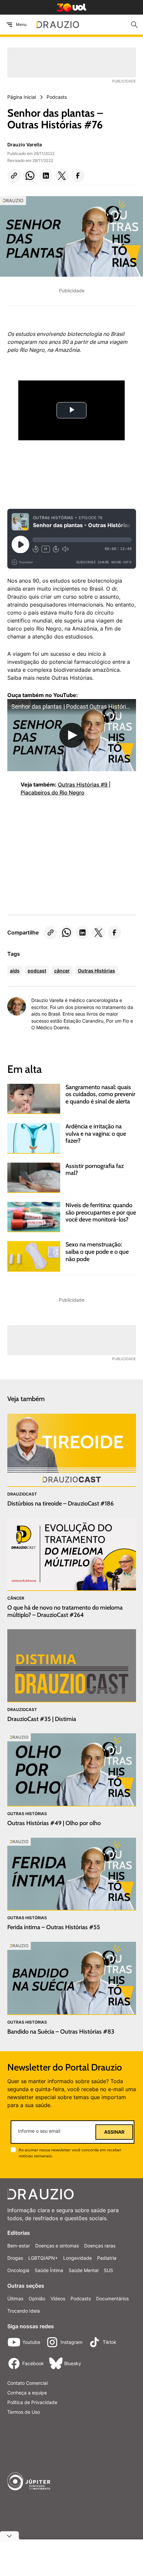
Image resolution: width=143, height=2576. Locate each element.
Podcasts (81, 2298)
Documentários (112, 2298)
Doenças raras (100, 2246)
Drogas (15, 2258)
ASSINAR (114, 2132)
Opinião (37, 2298)
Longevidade (77, 2258)
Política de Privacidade (32, 2402)
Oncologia (18, 2270)
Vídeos (58, 2298)
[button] (14, 176)
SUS (108, 2270)
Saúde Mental (83, 2270)
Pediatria (107, 2258)
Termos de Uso (24, 2412)
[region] (57, 854)
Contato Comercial (27, 2383)
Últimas (15, 2298)
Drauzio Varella (25, 144)
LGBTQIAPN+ (43, 2258)
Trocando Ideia (24, 2311)
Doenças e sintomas (57, 2246)
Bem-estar (19, 2246)
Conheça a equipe (27, 2393)
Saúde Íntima (49, 2270)
